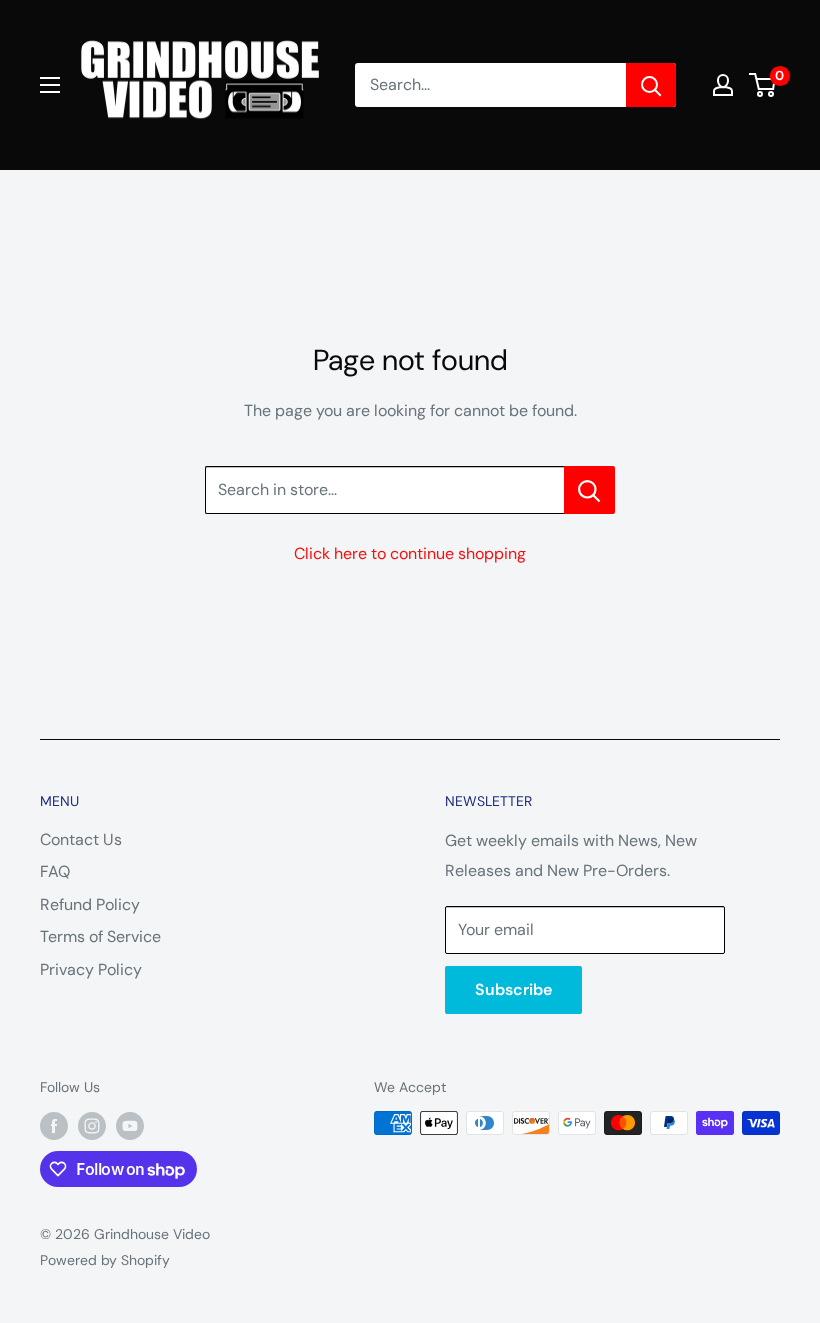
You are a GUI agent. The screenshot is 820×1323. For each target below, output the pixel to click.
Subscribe (513, 989)
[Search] (651, 85)
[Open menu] (50, 85)
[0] (763, 85)
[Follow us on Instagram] (92, 1125)
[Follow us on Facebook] (54, 1125)
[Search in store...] (589, 490)
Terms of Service (100, 936)
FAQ (55, 871)
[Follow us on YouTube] (130, 1125)
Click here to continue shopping (410, 553)
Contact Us (81, 839)
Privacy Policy (91, 969)
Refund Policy (90, 904)
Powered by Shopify (105, 1260)
